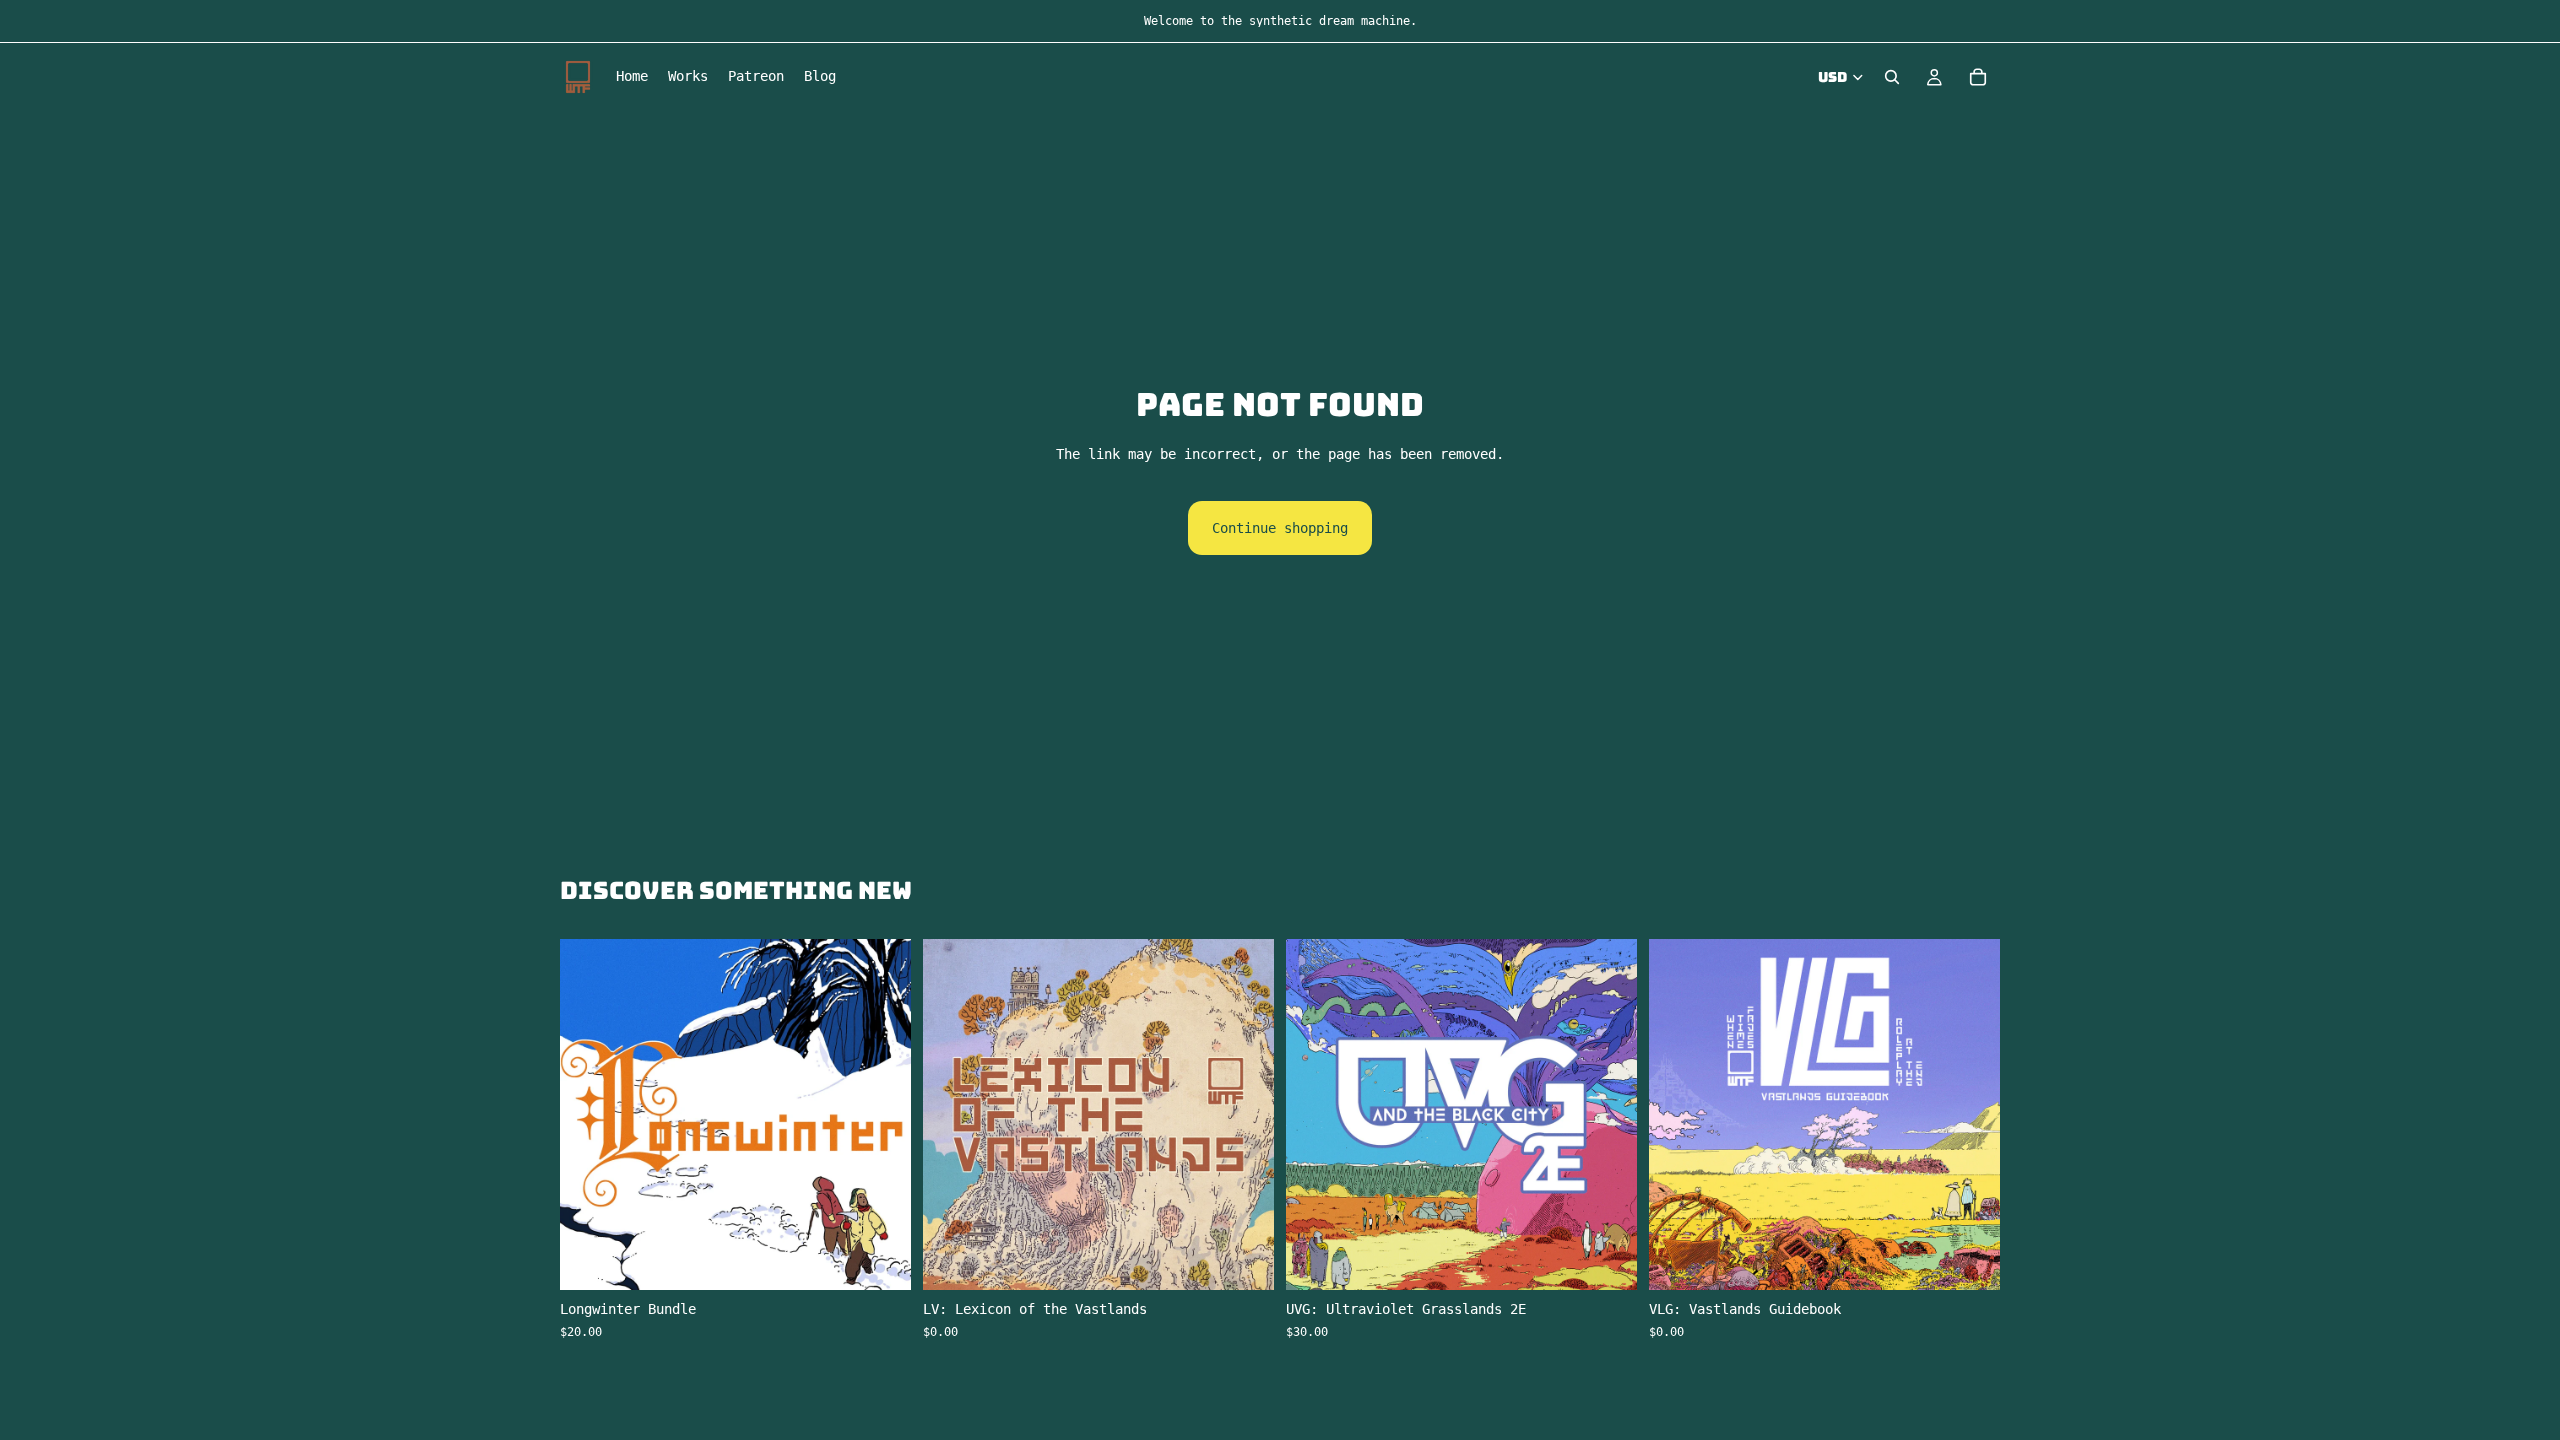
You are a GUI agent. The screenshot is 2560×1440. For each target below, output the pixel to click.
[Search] (1892, 77)
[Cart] (1978, 77)
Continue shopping (1280, 528)
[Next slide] (1607, 1115)
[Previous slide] (1316, 1115)
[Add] (880, 1260)
